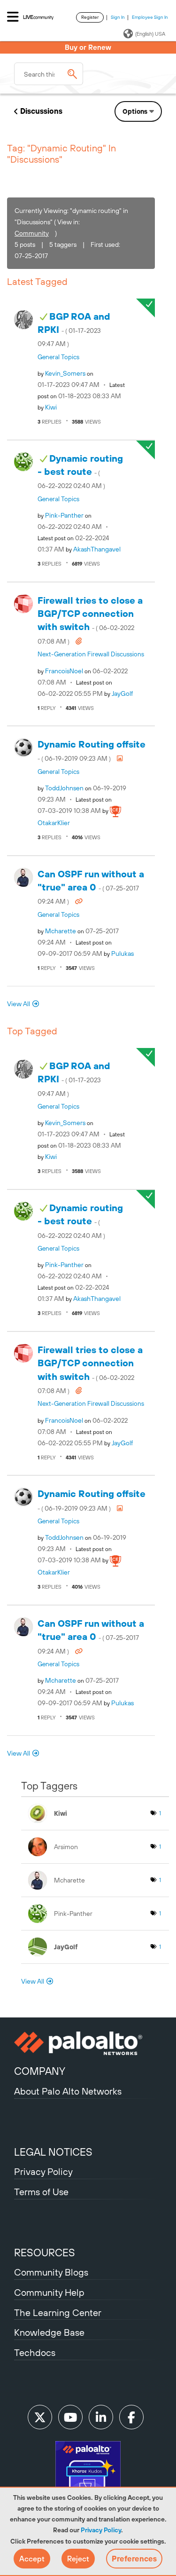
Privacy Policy (101, 2530)
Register (90, 17)
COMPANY (40, 2071)
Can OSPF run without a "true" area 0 (91, 887)
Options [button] (135, 111)
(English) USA (150, 34)
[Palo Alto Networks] (88, 2043)
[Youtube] (70, 2417)
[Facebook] (131, 2417)
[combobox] (49, 74)
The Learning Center (58, 2312)
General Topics (58, 357)
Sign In (118, 17)
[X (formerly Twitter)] (40, 2417)
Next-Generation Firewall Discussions (91, 654)
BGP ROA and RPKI (74, 329)
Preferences (134, 2559)
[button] (32, 2559)
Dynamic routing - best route (80, 471)
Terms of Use (41, 2192)
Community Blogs (51, 2272)
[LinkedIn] (101, 2417)
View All (19, 1004)
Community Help (49, 2292)
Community (32, 233)
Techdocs (35, 2352)
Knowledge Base (49, 2332)
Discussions (41, 111)
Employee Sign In (150, 17)
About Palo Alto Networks (68, 2091)
